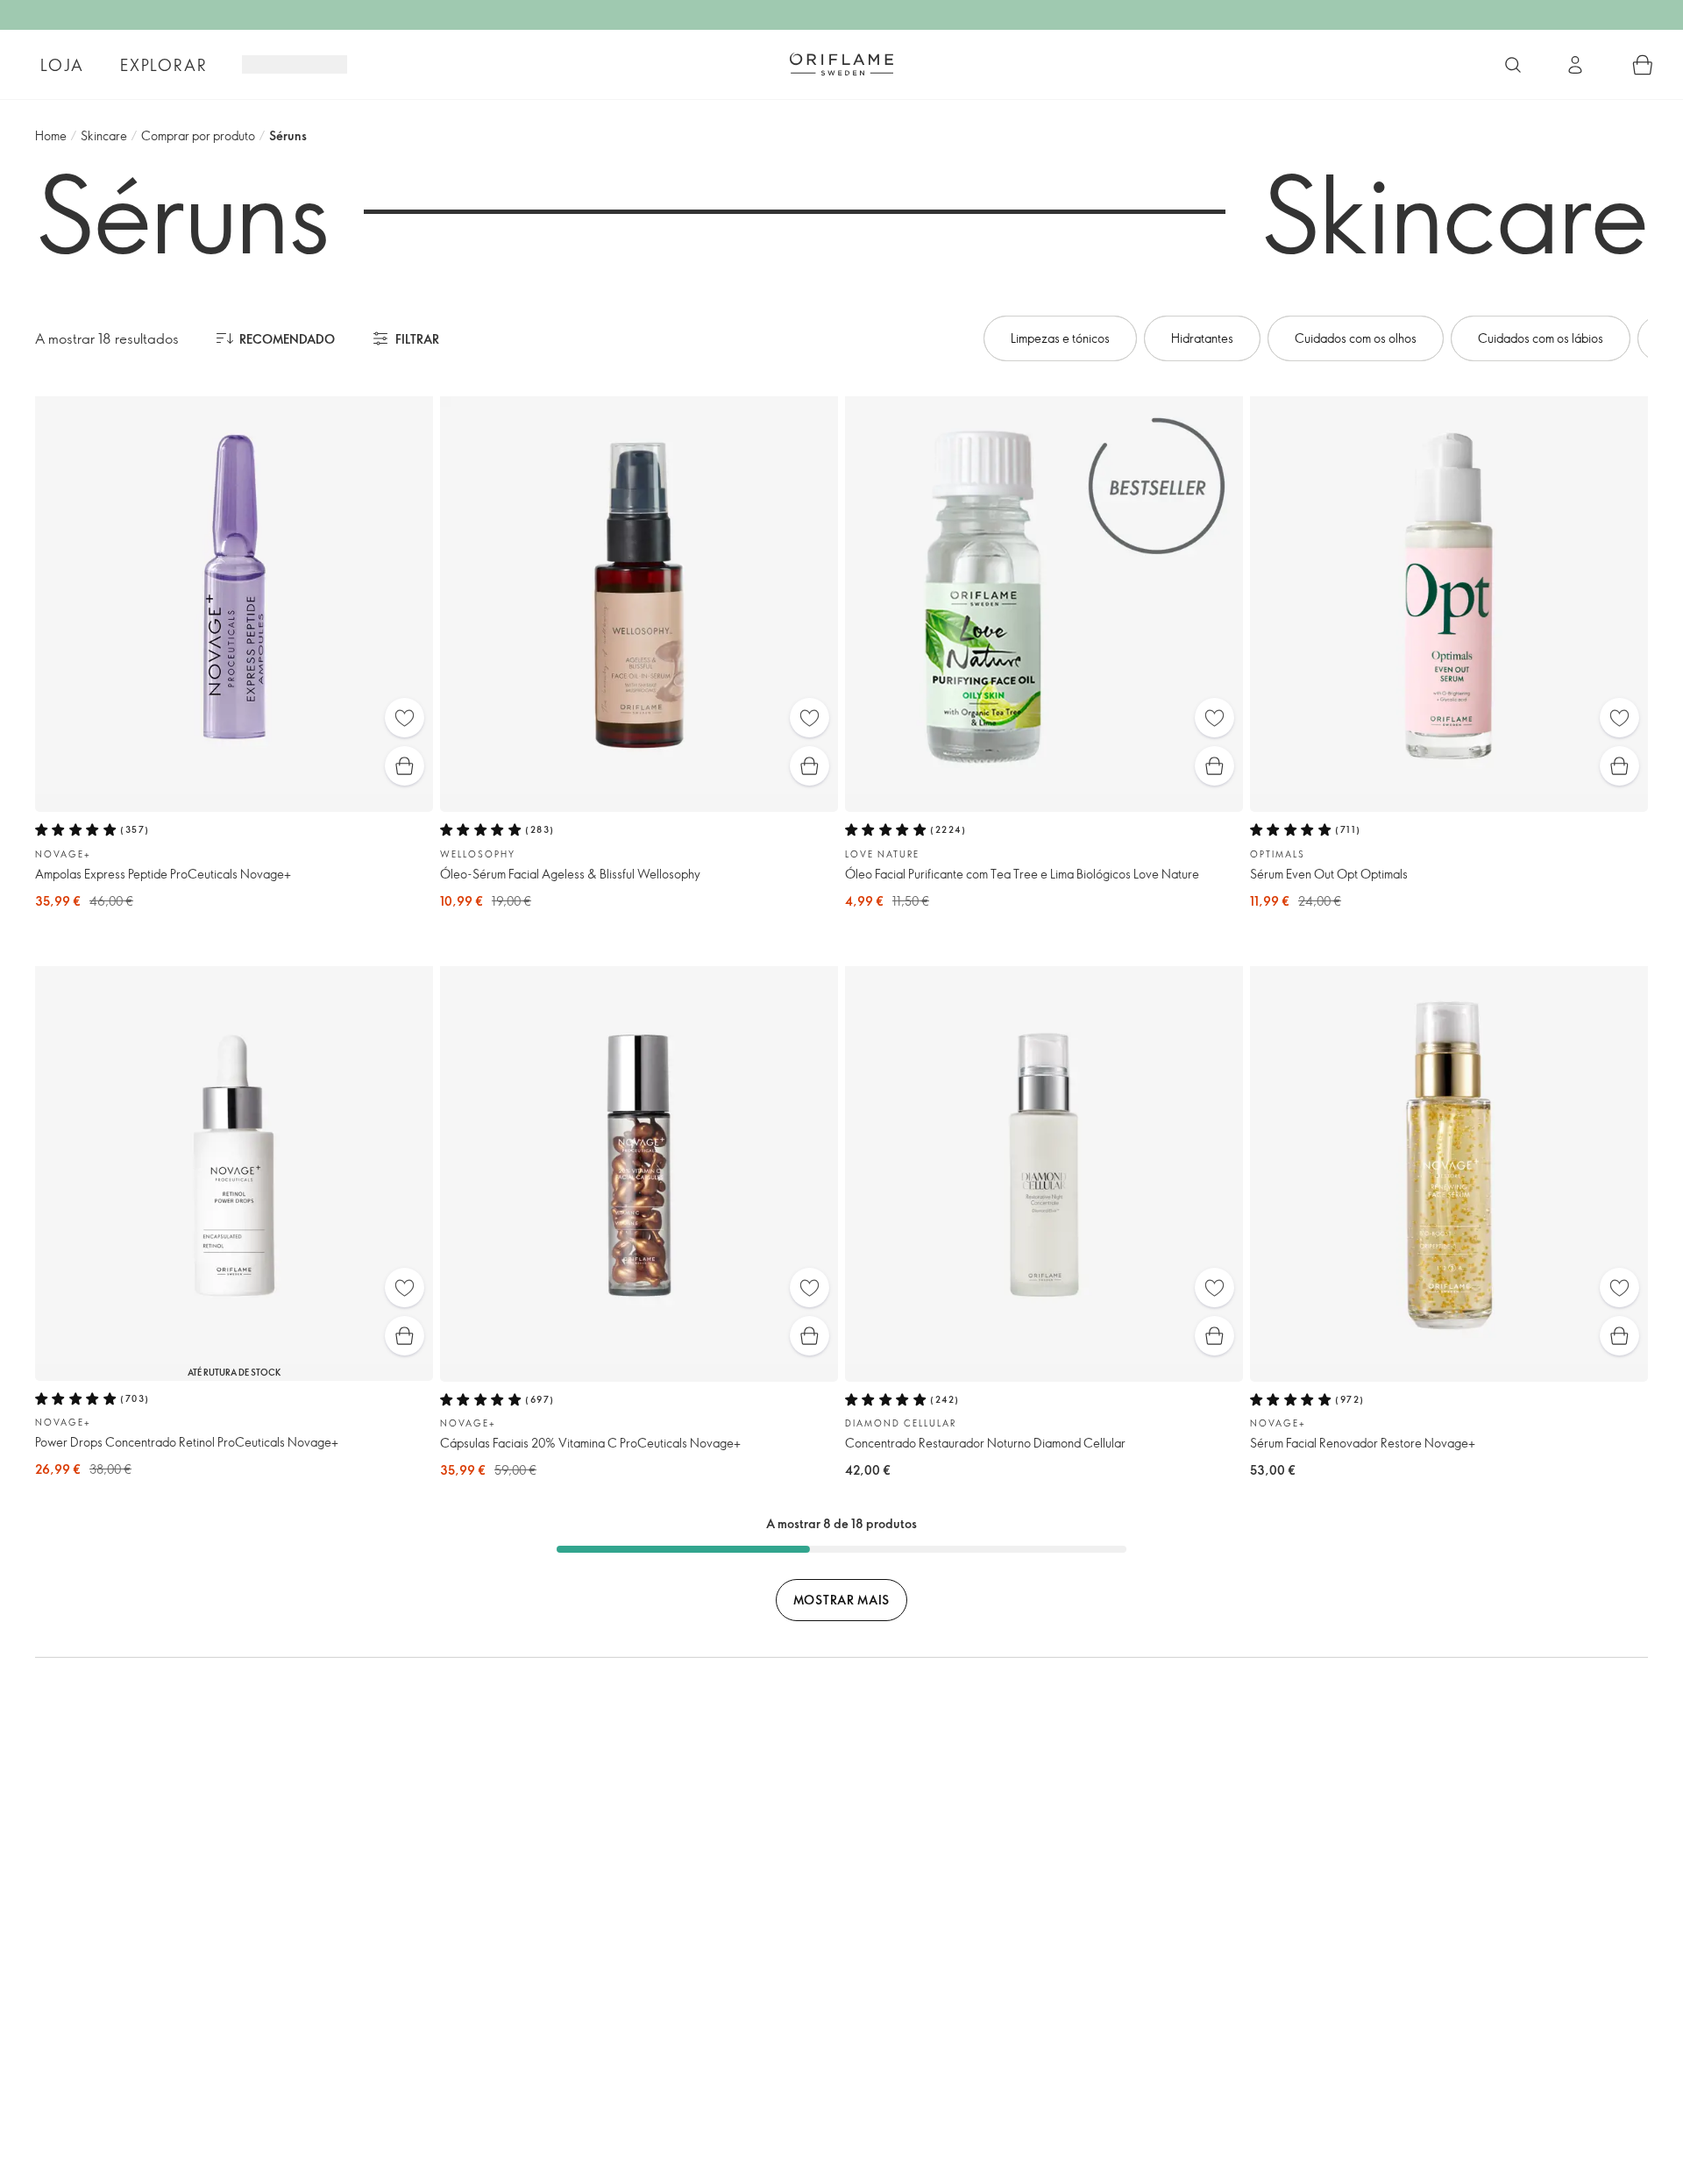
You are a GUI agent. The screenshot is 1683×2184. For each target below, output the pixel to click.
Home (51, 135)
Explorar (163, 65)
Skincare (104, 135)
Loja (62, 65)
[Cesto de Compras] (1643, 65)
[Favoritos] (405, 718)
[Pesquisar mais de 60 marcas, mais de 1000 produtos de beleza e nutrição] (1513, 65)
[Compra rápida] (405, 766)
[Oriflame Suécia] (841, 64)
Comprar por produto (198, 135)
